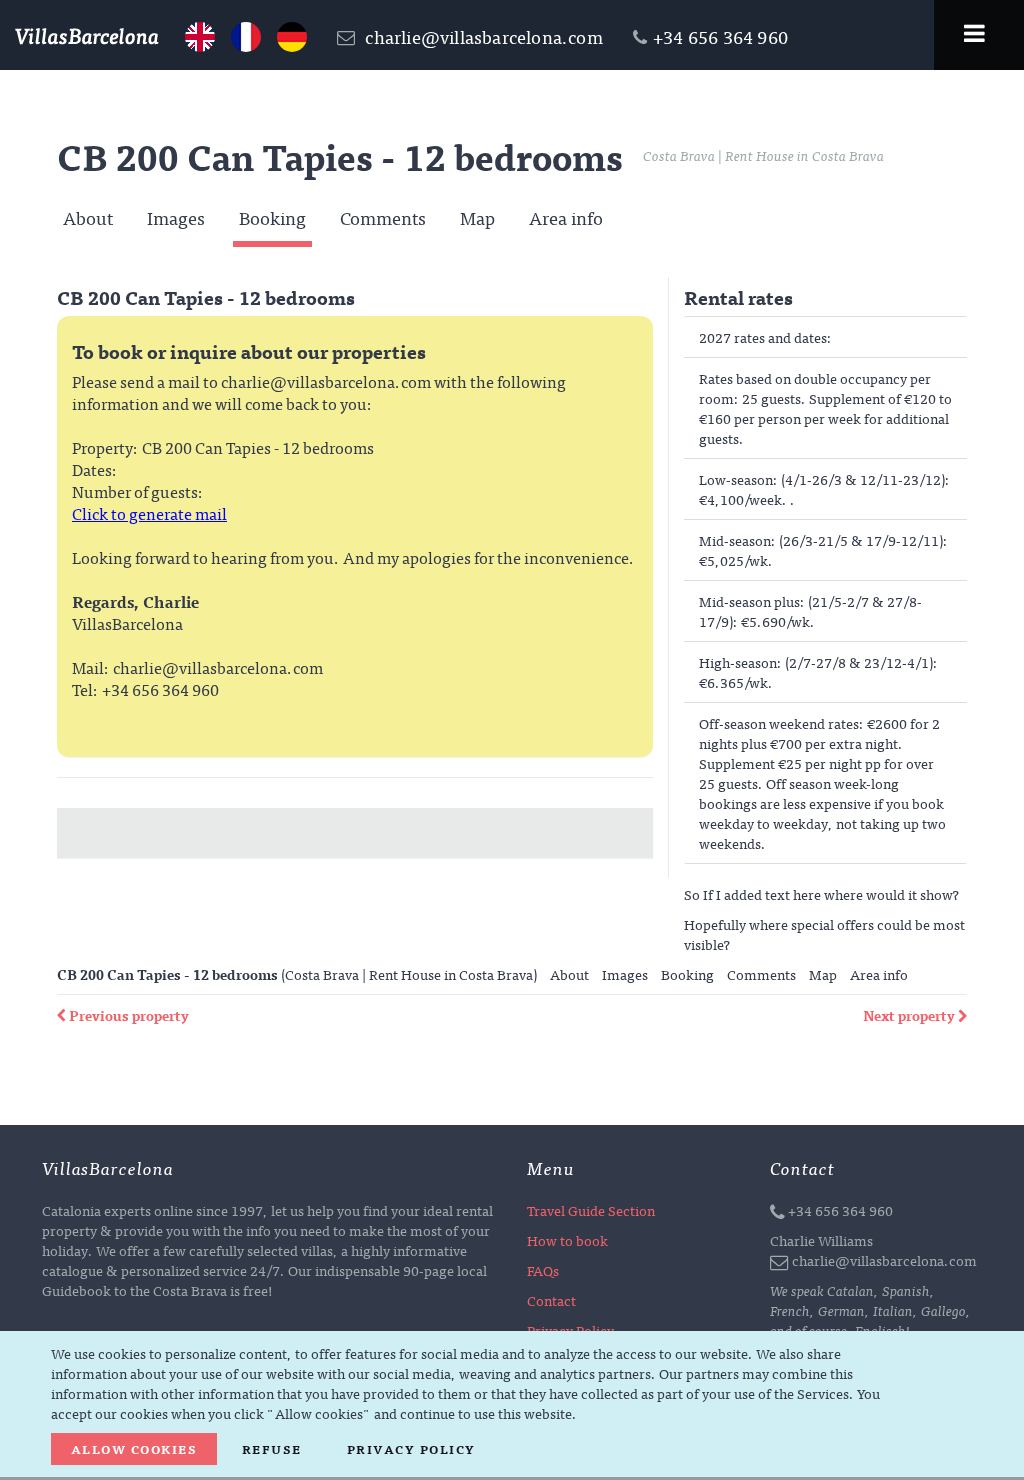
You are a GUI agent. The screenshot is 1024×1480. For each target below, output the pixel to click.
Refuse (272, 1449)
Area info (566, 218)
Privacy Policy (411, 1449)
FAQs (543, 1270)
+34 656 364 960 (840, 1210)
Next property (910, 1015)
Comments (383, 218)
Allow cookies (134, 1449)
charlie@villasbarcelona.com (482, 36)
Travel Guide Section (591, 1210)
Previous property (129, 1015)
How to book (567, 1240)
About (88, 218)
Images (176, 218)
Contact (551, 1300)
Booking (272, 218)
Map (477, 218)
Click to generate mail (149, 513)
